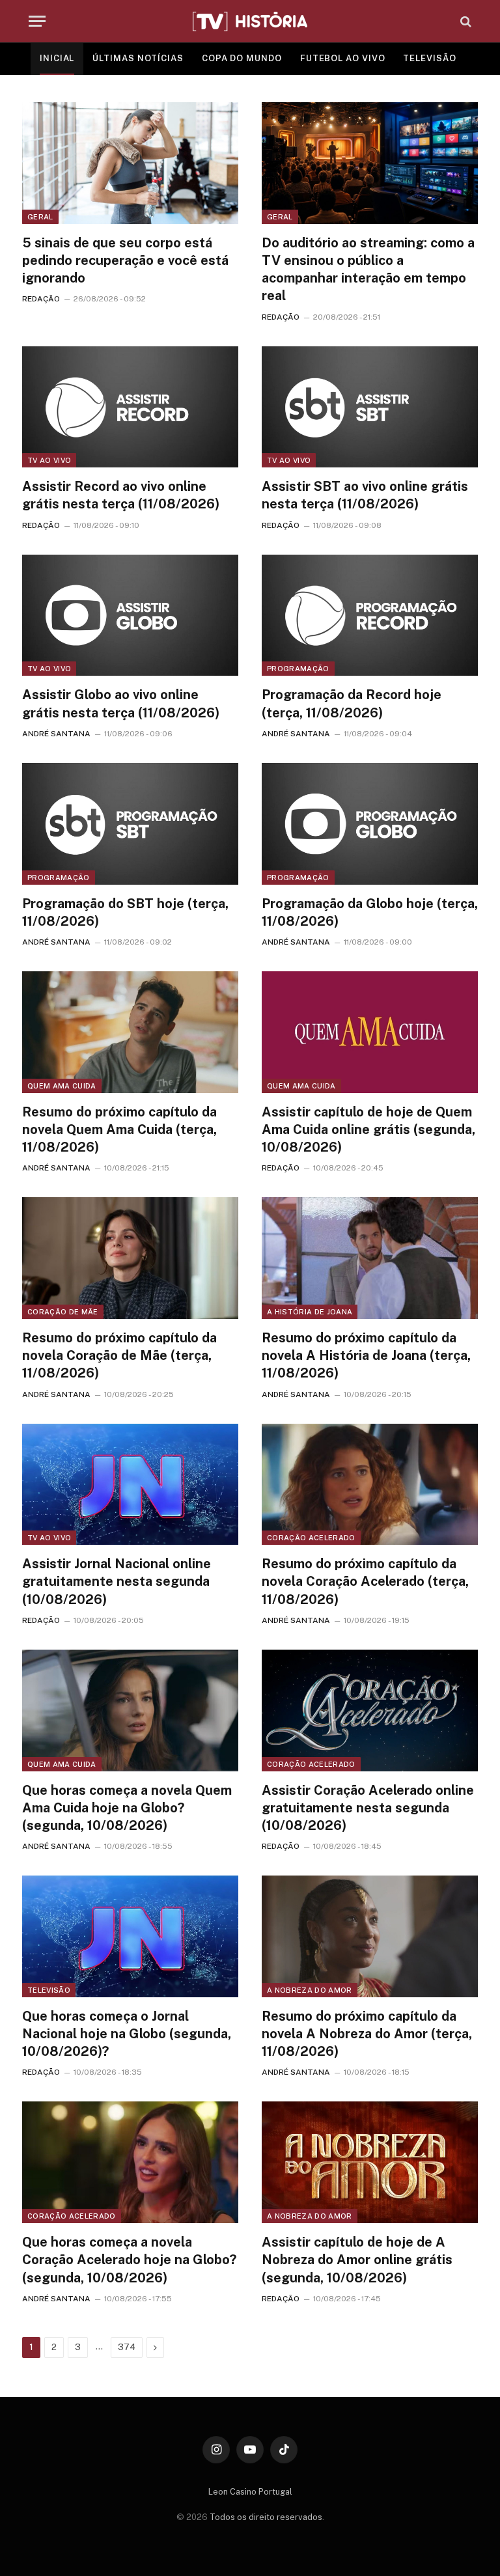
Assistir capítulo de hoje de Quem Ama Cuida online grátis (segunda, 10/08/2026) (368, 1129)
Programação (298, 669)
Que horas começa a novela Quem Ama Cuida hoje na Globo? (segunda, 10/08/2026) (127, 1808)
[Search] (465, 21)
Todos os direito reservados (266, 2517)
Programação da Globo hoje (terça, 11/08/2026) (370, 912)
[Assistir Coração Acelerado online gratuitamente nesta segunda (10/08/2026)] (370, 1710)
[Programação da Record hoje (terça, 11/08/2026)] (370, 616)
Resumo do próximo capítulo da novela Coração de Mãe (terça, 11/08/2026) (119, 1355)
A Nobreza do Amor (310, 1990)
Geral (40, 217)
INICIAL (57, 58)
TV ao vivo (49, 460)
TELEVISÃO (429, 58)
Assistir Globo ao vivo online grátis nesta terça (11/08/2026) (121, 703)
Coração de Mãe (63, 1312)
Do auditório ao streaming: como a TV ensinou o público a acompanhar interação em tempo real (368, 270)
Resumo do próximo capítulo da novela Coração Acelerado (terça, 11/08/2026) (365, 1581)
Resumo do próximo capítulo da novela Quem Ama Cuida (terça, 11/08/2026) (119, 1129)
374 (127, 2347)
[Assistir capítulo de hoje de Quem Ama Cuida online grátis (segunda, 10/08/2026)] (370, 1032)
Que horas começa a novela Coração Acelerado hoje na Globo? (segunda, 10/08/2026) (129, 2260)
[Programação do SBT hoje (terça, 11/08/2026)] (130, 824)
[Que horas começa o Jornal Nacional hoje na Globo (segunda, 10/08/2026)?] (130, 1936)
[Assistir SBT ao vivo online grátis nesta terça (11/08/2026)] (370, 407)
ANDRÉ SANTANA (56, 734)
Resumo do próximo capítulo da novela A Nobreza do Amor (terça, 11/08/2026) (367, 2034)
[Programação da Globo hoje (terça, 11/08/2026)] (370, 824)
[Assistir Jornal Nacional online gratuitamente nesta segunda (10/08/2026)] (130, 1485)
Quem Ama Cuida (62, 1086)
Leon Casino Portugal (250, 2492)
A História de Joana (310, 1312)
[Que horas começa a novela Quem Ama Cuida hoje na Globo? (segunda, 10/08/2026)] (130, 1710)
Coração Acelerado (311, 1538)
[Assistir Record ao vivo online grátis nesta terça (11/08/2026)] (130, 407)
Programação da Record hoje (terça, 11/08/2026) (352, 703)
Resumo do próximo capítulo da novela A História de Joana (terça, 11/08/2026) (366, 1355)
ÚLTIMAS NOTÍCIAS (138, 58)
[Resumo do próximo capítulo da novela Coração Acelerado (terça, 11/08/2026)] (370, 1485)
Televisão (49, 1990)
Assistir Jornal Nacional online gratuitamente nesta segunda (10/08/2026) (117, 1581)
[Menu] (37, 21)
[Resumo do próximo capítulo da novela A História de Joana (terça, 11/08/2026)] (370, 1258)
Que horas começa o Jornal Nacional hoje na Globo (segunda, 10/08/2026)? (127, 2034)
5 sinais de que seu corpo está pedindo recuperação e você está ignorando (125, 260)
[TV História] (250, 21)
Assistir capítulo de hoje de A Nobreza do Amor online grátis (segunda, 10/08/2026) (357, 2260)
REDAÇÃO (41, 299)
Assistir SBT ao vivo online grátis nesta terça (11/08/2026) (365, 495)
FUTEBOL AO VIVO (343, 58)
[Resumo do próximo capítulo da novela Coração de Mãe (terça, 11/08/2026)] (130, 1258)
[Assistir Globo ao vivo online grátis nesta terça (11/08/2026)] (130, 616)
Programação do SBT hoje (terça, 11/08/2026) (125, 912)
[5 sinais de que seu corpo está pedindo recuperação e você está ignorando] (130, 163)
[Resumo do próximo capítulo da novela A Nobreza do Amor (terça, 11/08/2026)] (370, 1936)
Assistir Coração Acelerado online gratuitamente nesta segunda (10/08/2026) (368, 1808)
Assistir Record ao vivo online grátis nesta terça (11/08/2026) (121, 495)
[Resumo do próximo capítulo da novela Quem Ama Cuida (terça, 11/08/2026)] (130, 1032)
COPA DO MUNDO (242, 58)
